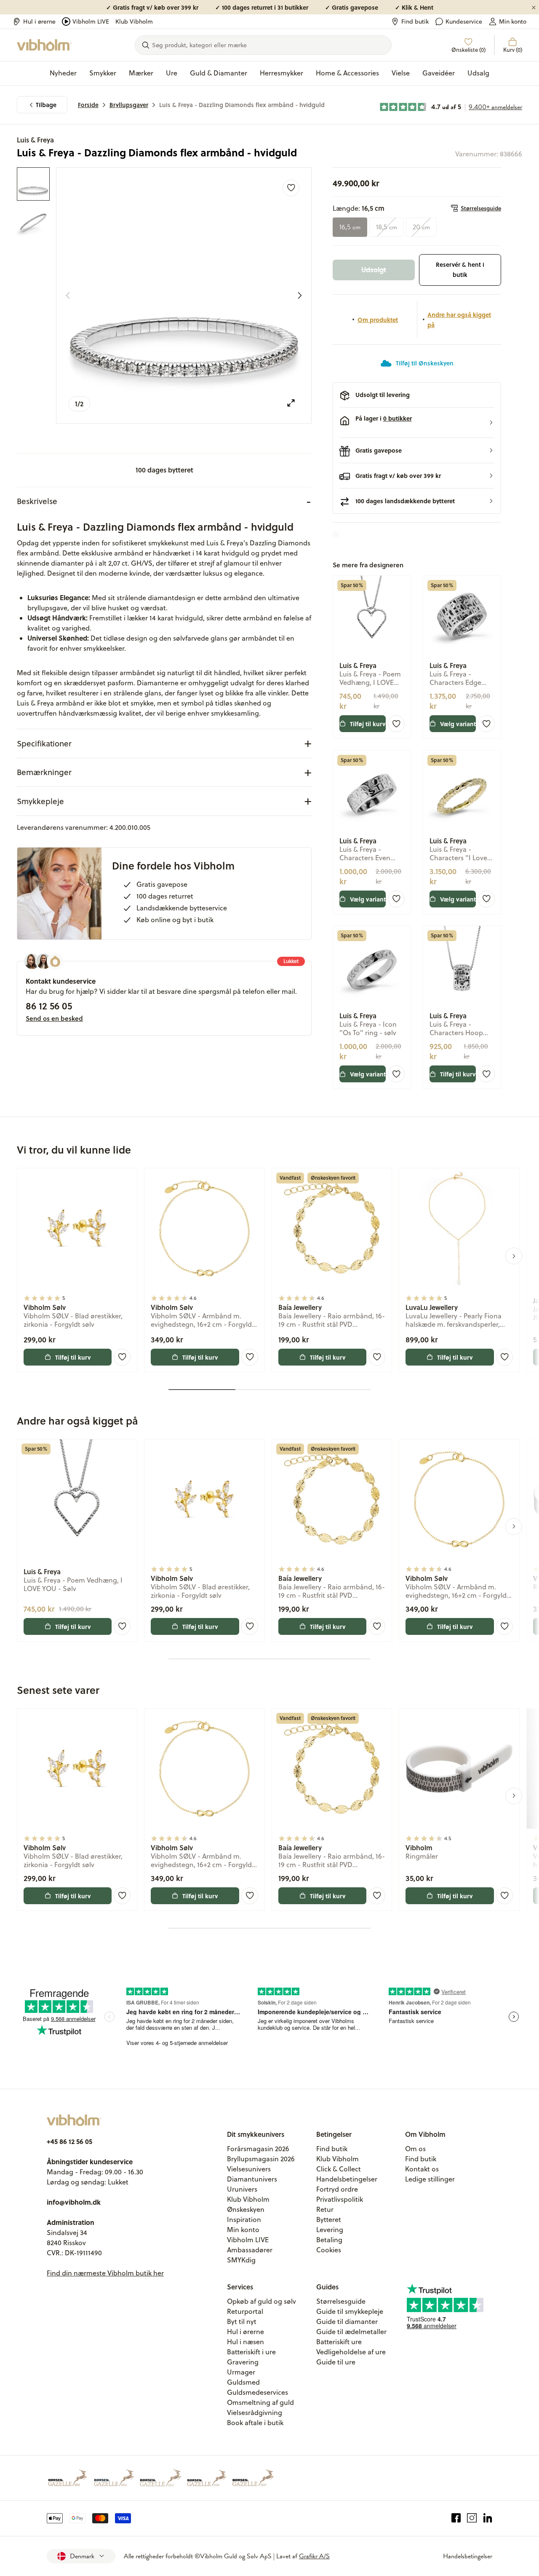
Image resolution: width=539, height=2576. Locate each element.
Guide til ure (336, 2362)
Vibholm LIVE (91, 21)
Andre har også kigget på (459, 319)
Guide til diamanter (347, 2321)
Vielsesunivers (249, 2169)
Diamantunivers (252, 2179)
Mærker (141, 73)
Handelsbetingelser (347, 2179)
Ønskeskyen (246, 2209)
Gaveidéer (439, 73)
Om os (415, 2149)
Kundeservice (464, 21)
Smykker (103, 73)
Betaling (329, 2240)
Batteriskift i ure (251, 2352)
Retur (325, 2209)
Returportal (245, 2311)
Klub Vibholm (134, 21)
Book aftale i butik (255, 2423)
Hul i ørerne (39, 21)
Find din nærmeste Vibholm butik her (105, 2273)
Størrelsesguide (481, 208)
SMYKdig (241, 2260)
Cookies (329, 2250)
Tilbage (46, 105)
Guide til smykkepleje (350, 2311)
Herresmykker (282, 73)
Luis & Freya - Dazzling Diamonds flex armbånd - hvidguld (242, 105)
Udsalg (478, 73)
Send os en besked (54, 1018)
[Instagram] (472, 2518)
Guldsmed (243, 2382)
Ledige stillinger (430, 2179)
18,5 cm (387, 227)
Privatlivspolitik (340, 2199)
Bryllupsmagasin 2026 (261, 2159)
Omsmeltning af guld (260, 2402)
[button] (417, 423)
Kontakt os (422, 2169)
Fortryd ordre (337, 2189)
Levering (330, 2230)
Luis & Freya (35, 140)
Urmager (241, 2372)
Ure (172, 73)
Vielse (401, 73)
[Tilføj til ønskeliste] (291, 188)
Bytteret (329, 2219)
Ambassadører (250, 2250)
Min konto (513, 21)
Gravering (243, 2362)
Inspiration (244, 2219)
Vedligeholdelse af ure (351, 2352)
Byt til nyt (242, 2321)
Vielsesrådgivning (255, 2412)
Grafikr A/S (314, 2556)
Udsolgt (374, 270)
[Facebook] (456, 2518)
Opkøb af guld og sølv (261, 2301)
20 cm (421, 227)
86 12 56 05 (49, 1006)
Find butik (415, 21)
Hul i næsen (245, 2342)
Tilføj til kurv (368, 724)
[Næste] (300, 295)
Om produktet (378, 319)
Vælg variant (458, 724)
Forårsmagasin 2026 (258, 2149)
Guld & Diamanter (219, 73)
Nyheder (63, 73)
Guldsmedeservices (257, 2392)
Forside (88, 105)
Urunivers (242, 2189)
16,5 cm (350, 227)
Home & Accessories (347, 73)
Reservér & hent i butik (460, 270)
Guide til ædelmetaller (351, 2332)
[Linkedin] (488, 2518)
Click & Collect (339, 2169)
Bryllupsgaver (129, 105)
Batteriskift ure (339, 2342)
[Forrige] (68, 295)
